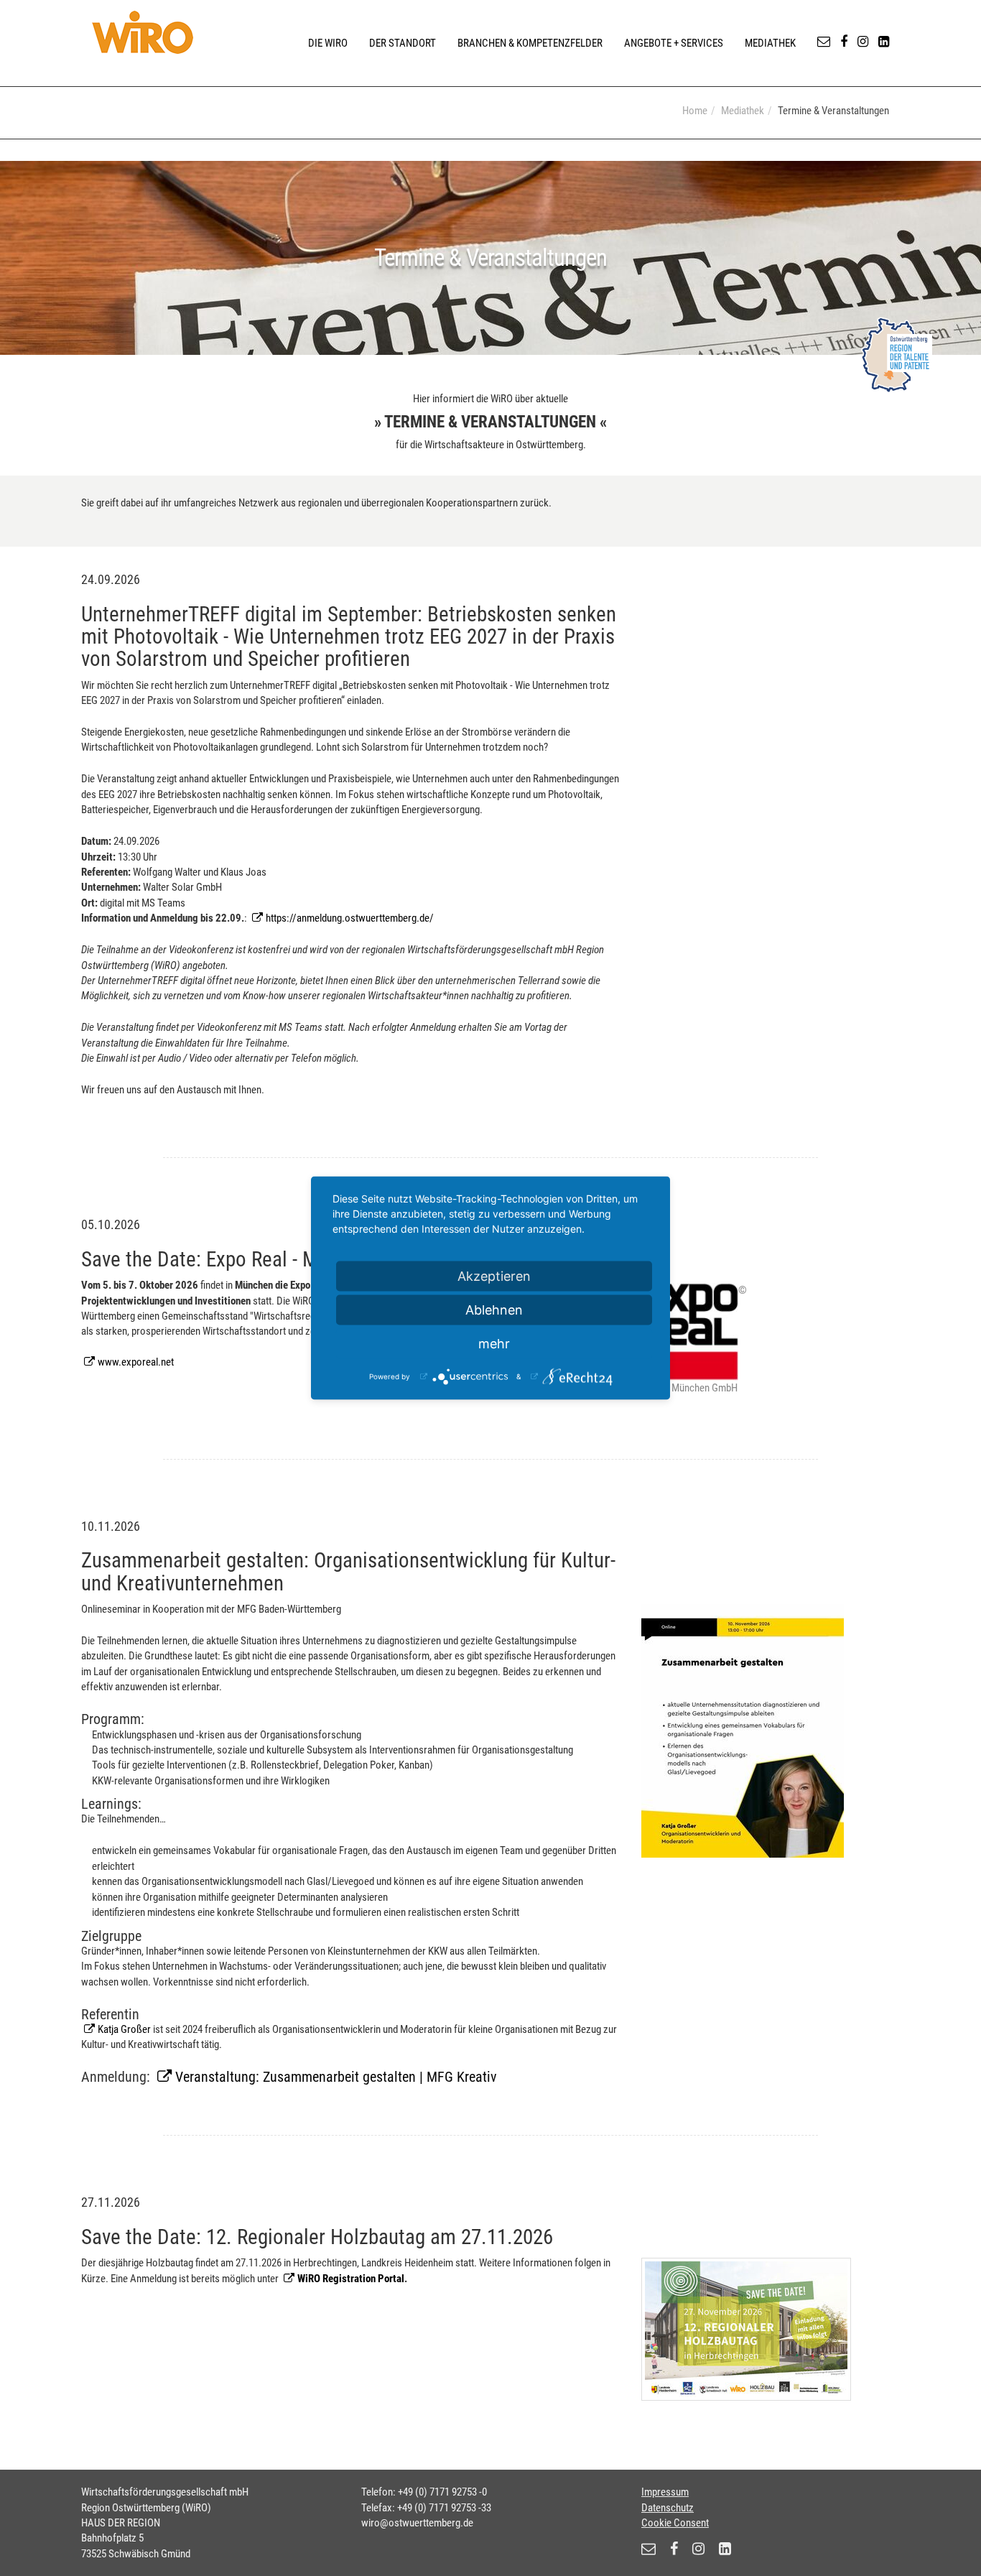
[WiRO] (143, 32)
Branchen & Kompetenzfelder (530, 43)
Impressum (665, 2492)
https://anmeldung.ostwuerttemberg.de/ (350, 918)
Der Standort (403, 43)
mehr (494, 1344)
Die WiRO (328, 43)
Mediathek (770, 43)
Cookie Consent (675, 2523)
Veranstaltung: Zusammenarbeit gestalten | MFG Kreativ (336, 2077)
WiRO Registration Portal (351, 2279)
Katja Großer (124, 2029)
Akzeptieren (494, 1276)
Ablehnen (494, 1310)
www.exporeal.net (136, 1362)
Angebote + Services (674, 43)
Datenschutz (668, 2508)
